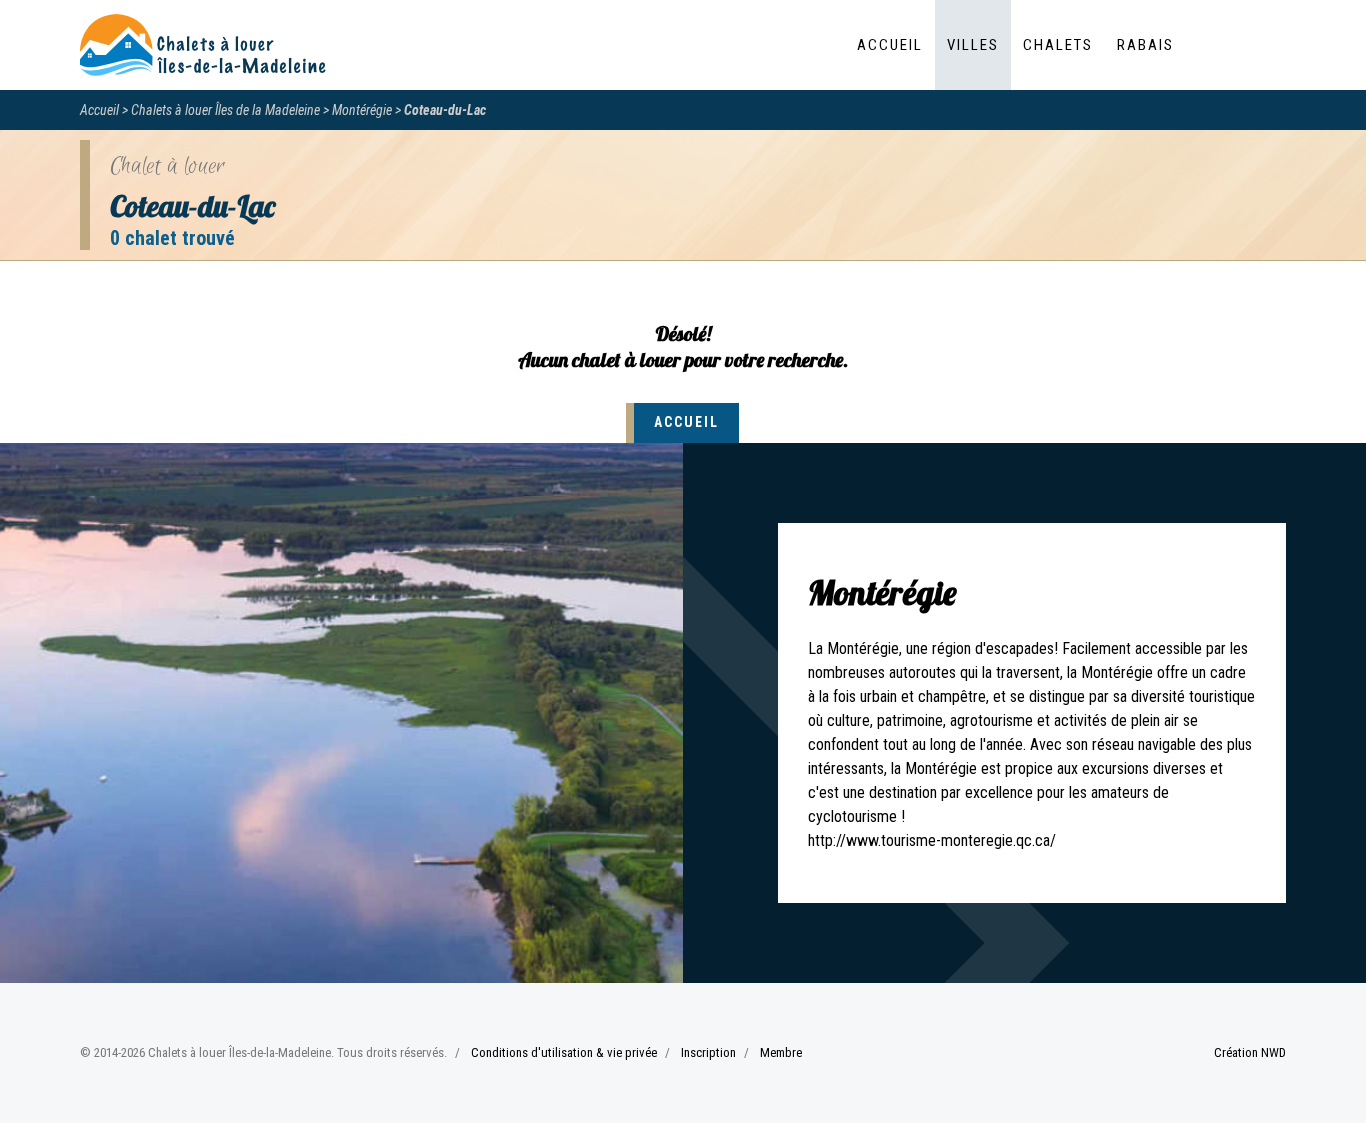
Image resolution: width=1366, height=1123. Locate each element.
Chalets (1058, 45)
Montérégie (362, 110)
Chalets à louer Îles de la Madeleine (225, 110)
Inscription (708, 1052)
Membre (781, 1052)
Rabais (1145, 45)
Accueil (890, 45)
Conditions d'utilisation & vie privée (564, 1052)
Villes (973, 45)
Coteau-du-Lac (445, 110)
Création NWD (1250, 1052)
